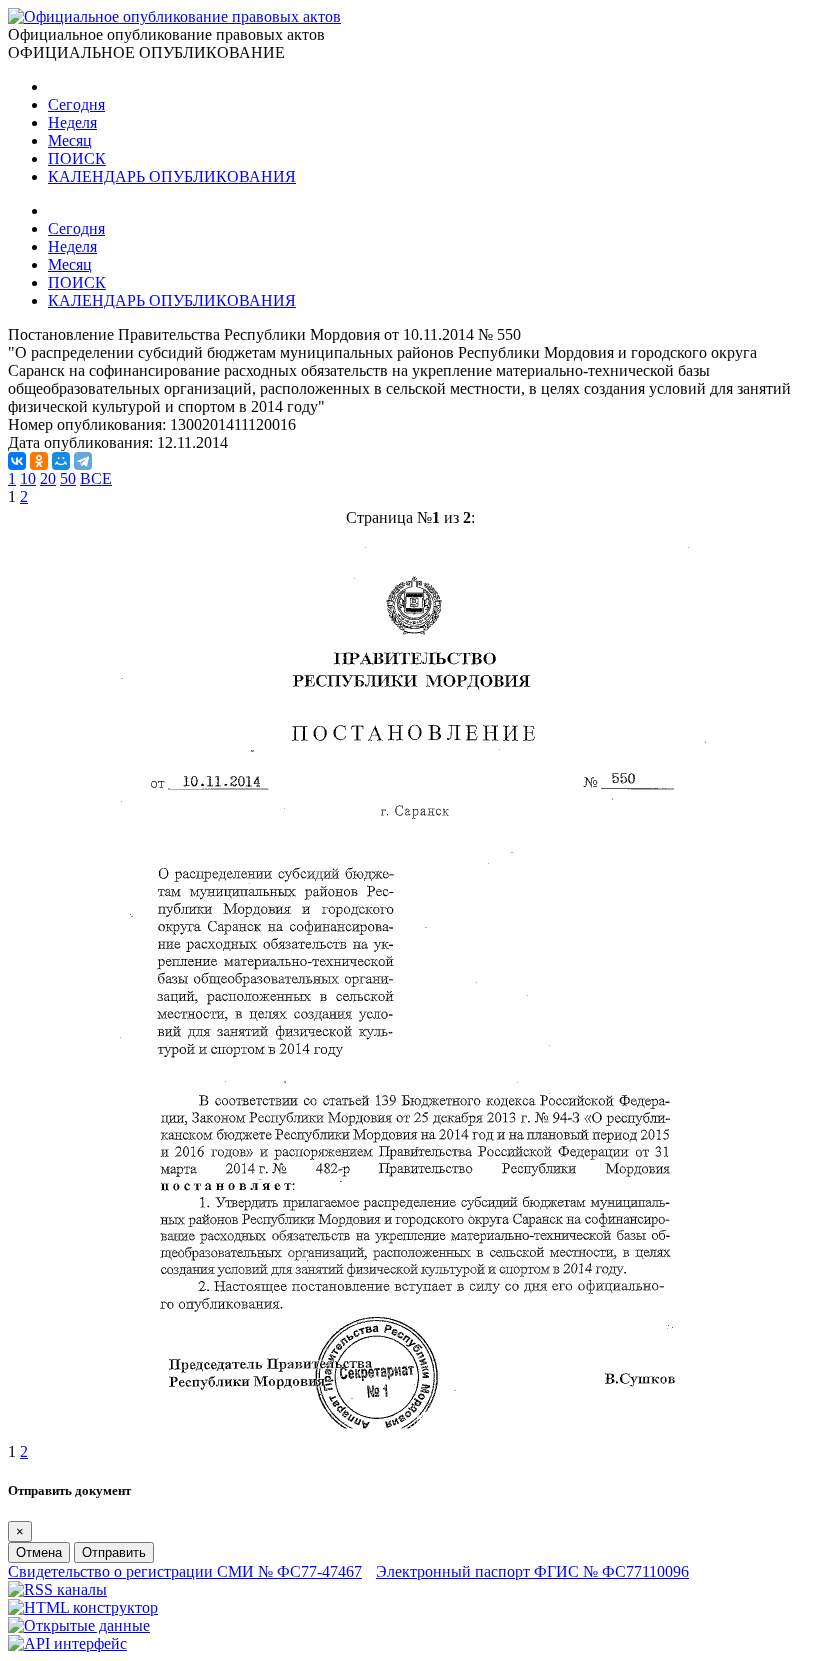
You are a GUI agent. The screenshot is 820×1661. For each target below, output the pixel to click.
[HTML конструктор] (83, 1607)
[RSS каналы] (57, 1589)
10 (28, 478)
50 (68, 478)
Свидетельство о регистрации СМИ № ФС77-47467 (185, 1571)
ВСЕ (96, 478)
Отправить (114, 1552)
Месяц (70, 140)
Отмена (39, 1552)
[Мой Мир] (61, 461)
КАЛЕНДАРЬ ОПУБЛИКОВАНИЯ (172, 176)
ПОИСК (77, 158)
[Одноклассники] (39, 461)
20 (48, 478)
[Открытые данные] (79, 1625)
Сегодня (76, 104)
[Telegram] (83, 461)
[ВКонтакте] (17, 461)
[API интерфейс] (67, 1643)
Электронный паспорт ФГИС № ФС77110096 (532, 1571)
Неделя (72, 122)
